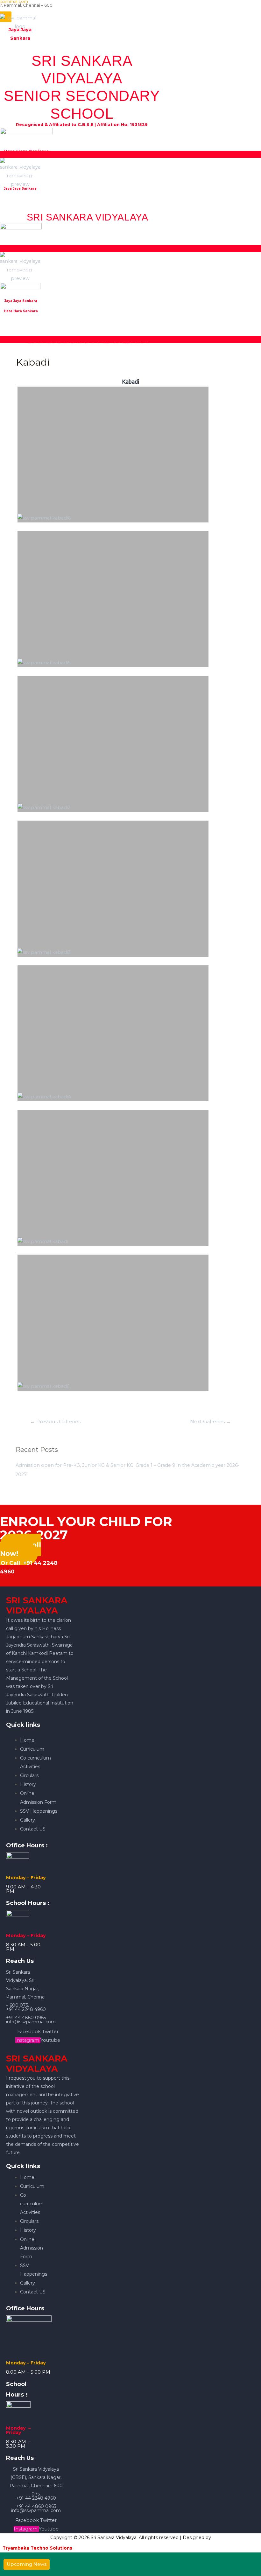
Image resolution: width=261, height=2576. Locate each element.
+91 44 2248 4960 (26, 2009)
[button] (130, 154)
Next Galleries (211, 1421)
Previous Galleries (55, 1421)
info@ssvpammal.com (31, 2022)
